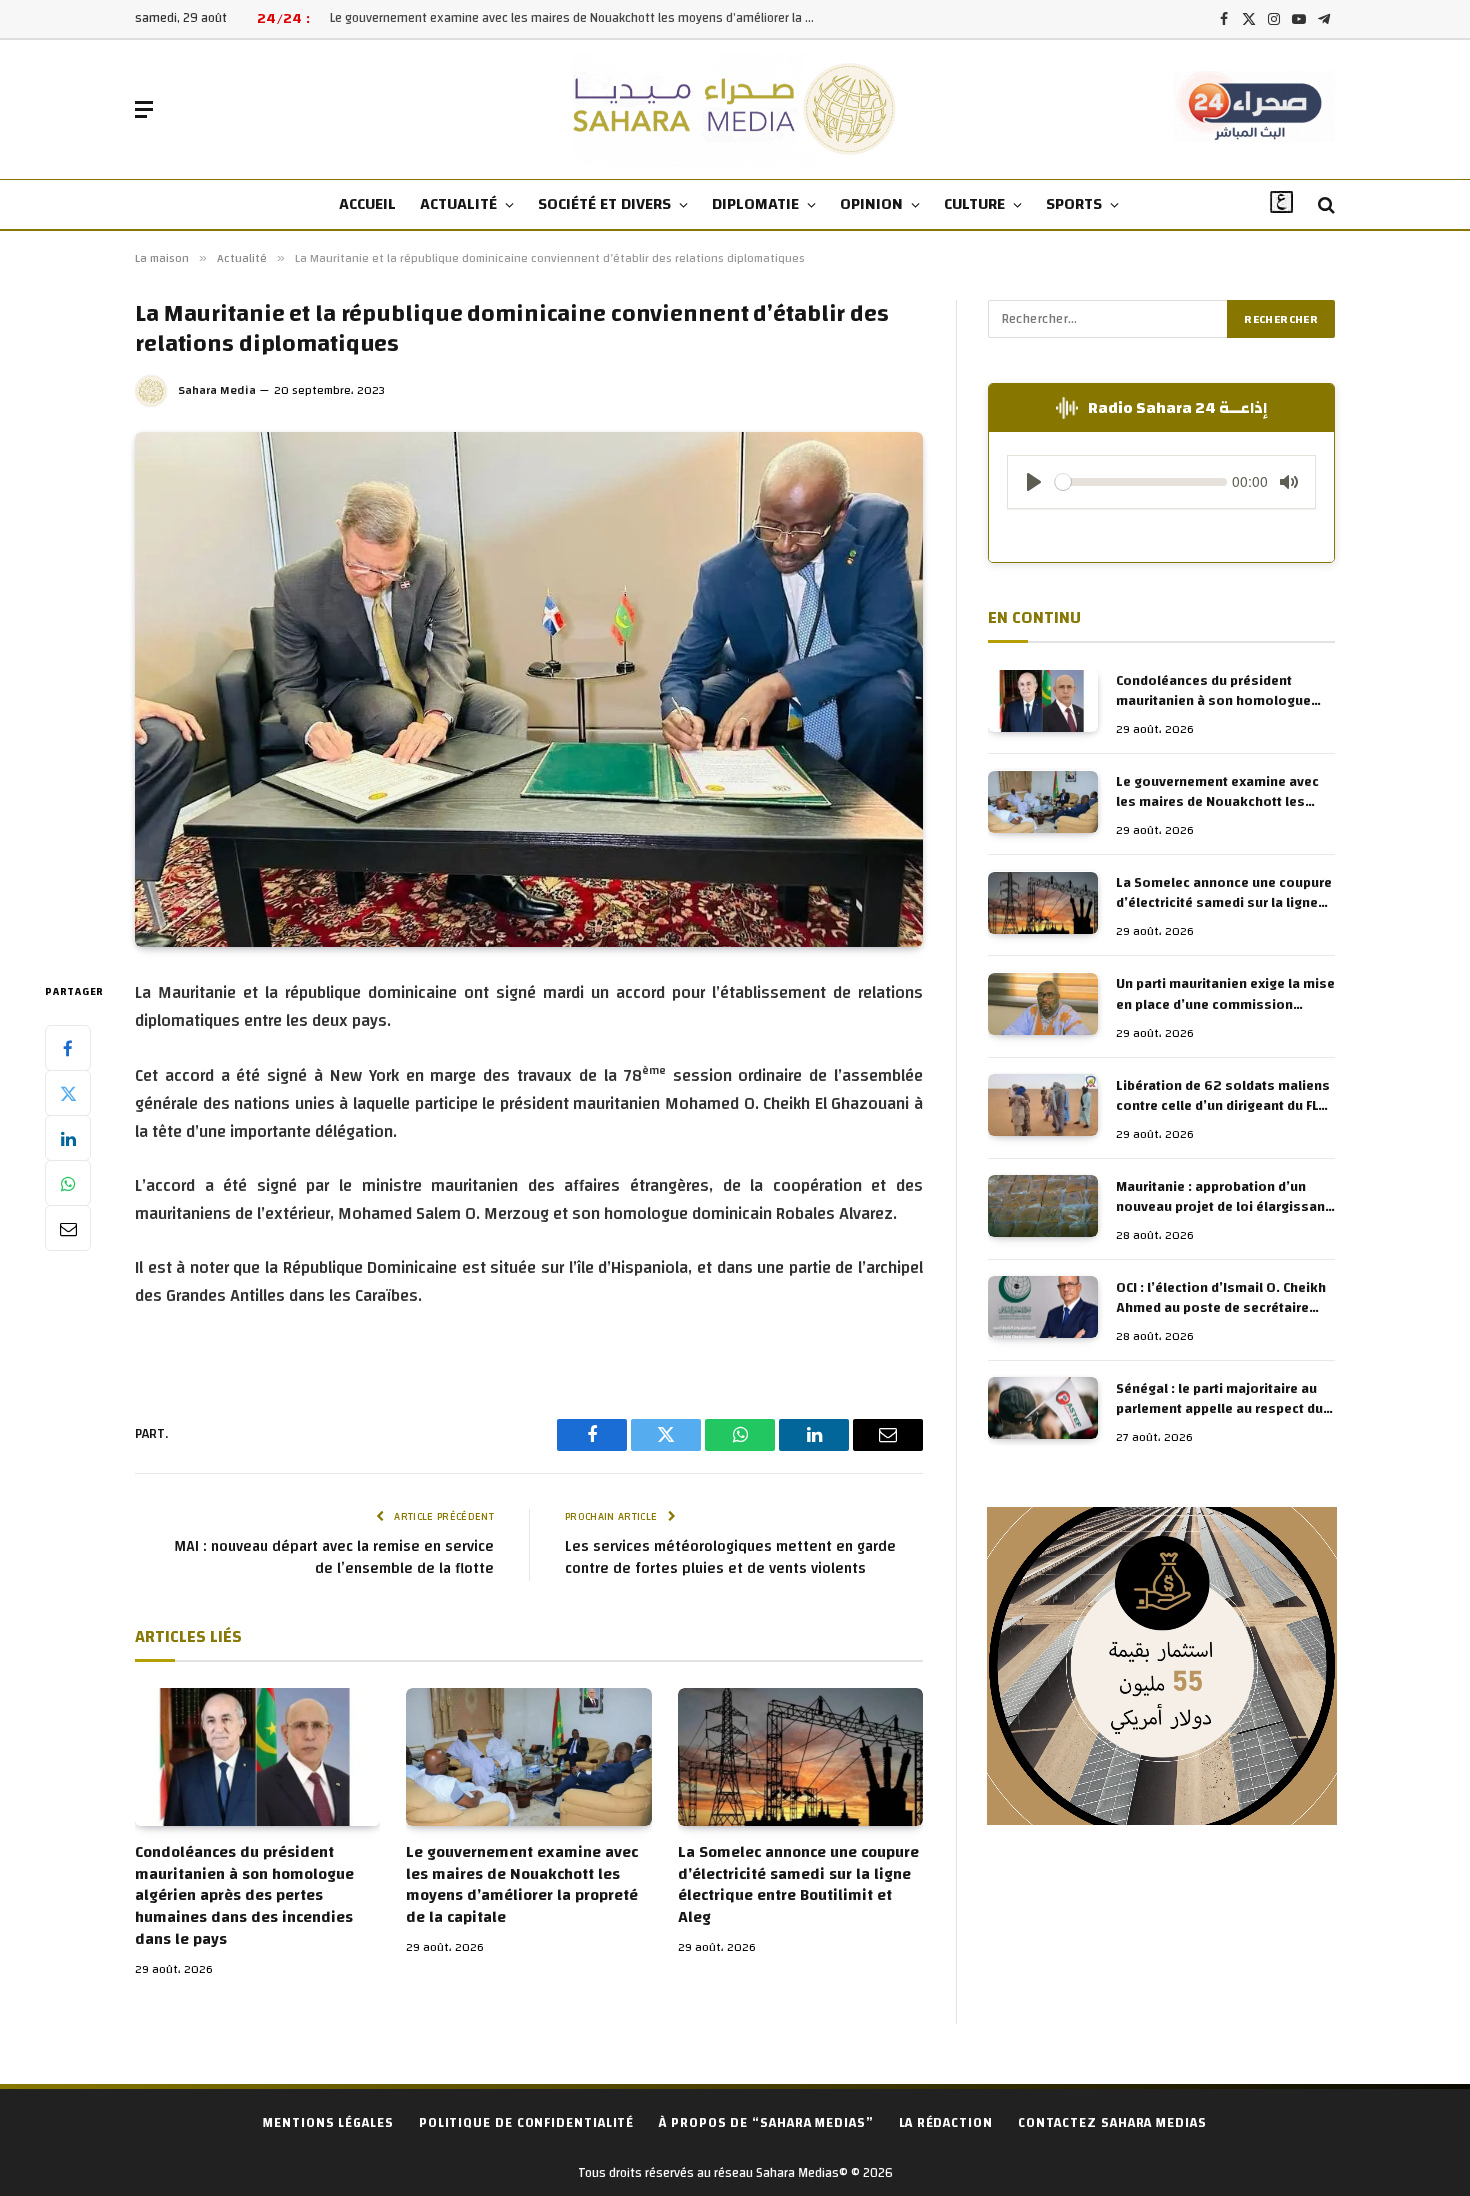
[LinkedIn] (68, 1138)
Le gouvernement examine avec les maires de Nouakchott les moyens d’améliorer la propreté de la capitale (580, 18)
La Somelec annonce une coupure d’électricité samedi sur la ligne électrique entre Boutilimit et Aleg (798, 1885)
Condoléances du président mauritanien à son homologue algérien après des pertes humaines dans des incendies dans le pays (244, 1896)
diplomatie (755, 204)
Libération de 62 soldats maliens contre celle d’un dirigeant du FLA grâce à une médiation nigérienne (1223, 1096)
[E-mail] (68, 1228)
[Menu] (144, 109)
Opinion (871, 204)
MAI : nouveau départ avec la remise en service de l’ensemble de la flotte (334, 1558)
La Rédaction (946, 2123)
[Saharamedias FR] (735, 109)
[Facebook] (68, 1048)
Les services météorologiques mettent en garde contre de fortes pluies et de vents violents (730, 1558)
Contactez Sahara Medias (1112, 2123)
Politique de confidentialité (526, 2123)
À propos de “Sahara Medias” (766, 2123)
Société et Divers (604, 204)
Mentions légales (328, 2123)
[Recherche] (1324, 205)
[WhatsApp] (68, 1183)
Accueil (367, 204)
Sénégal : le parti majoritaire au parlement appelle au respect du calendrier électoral (1219, 1399)
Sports (1074, 204)
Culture (974, 204)
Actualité (458, 204)
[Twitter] (68, 1093)
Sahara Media (217, 390)
